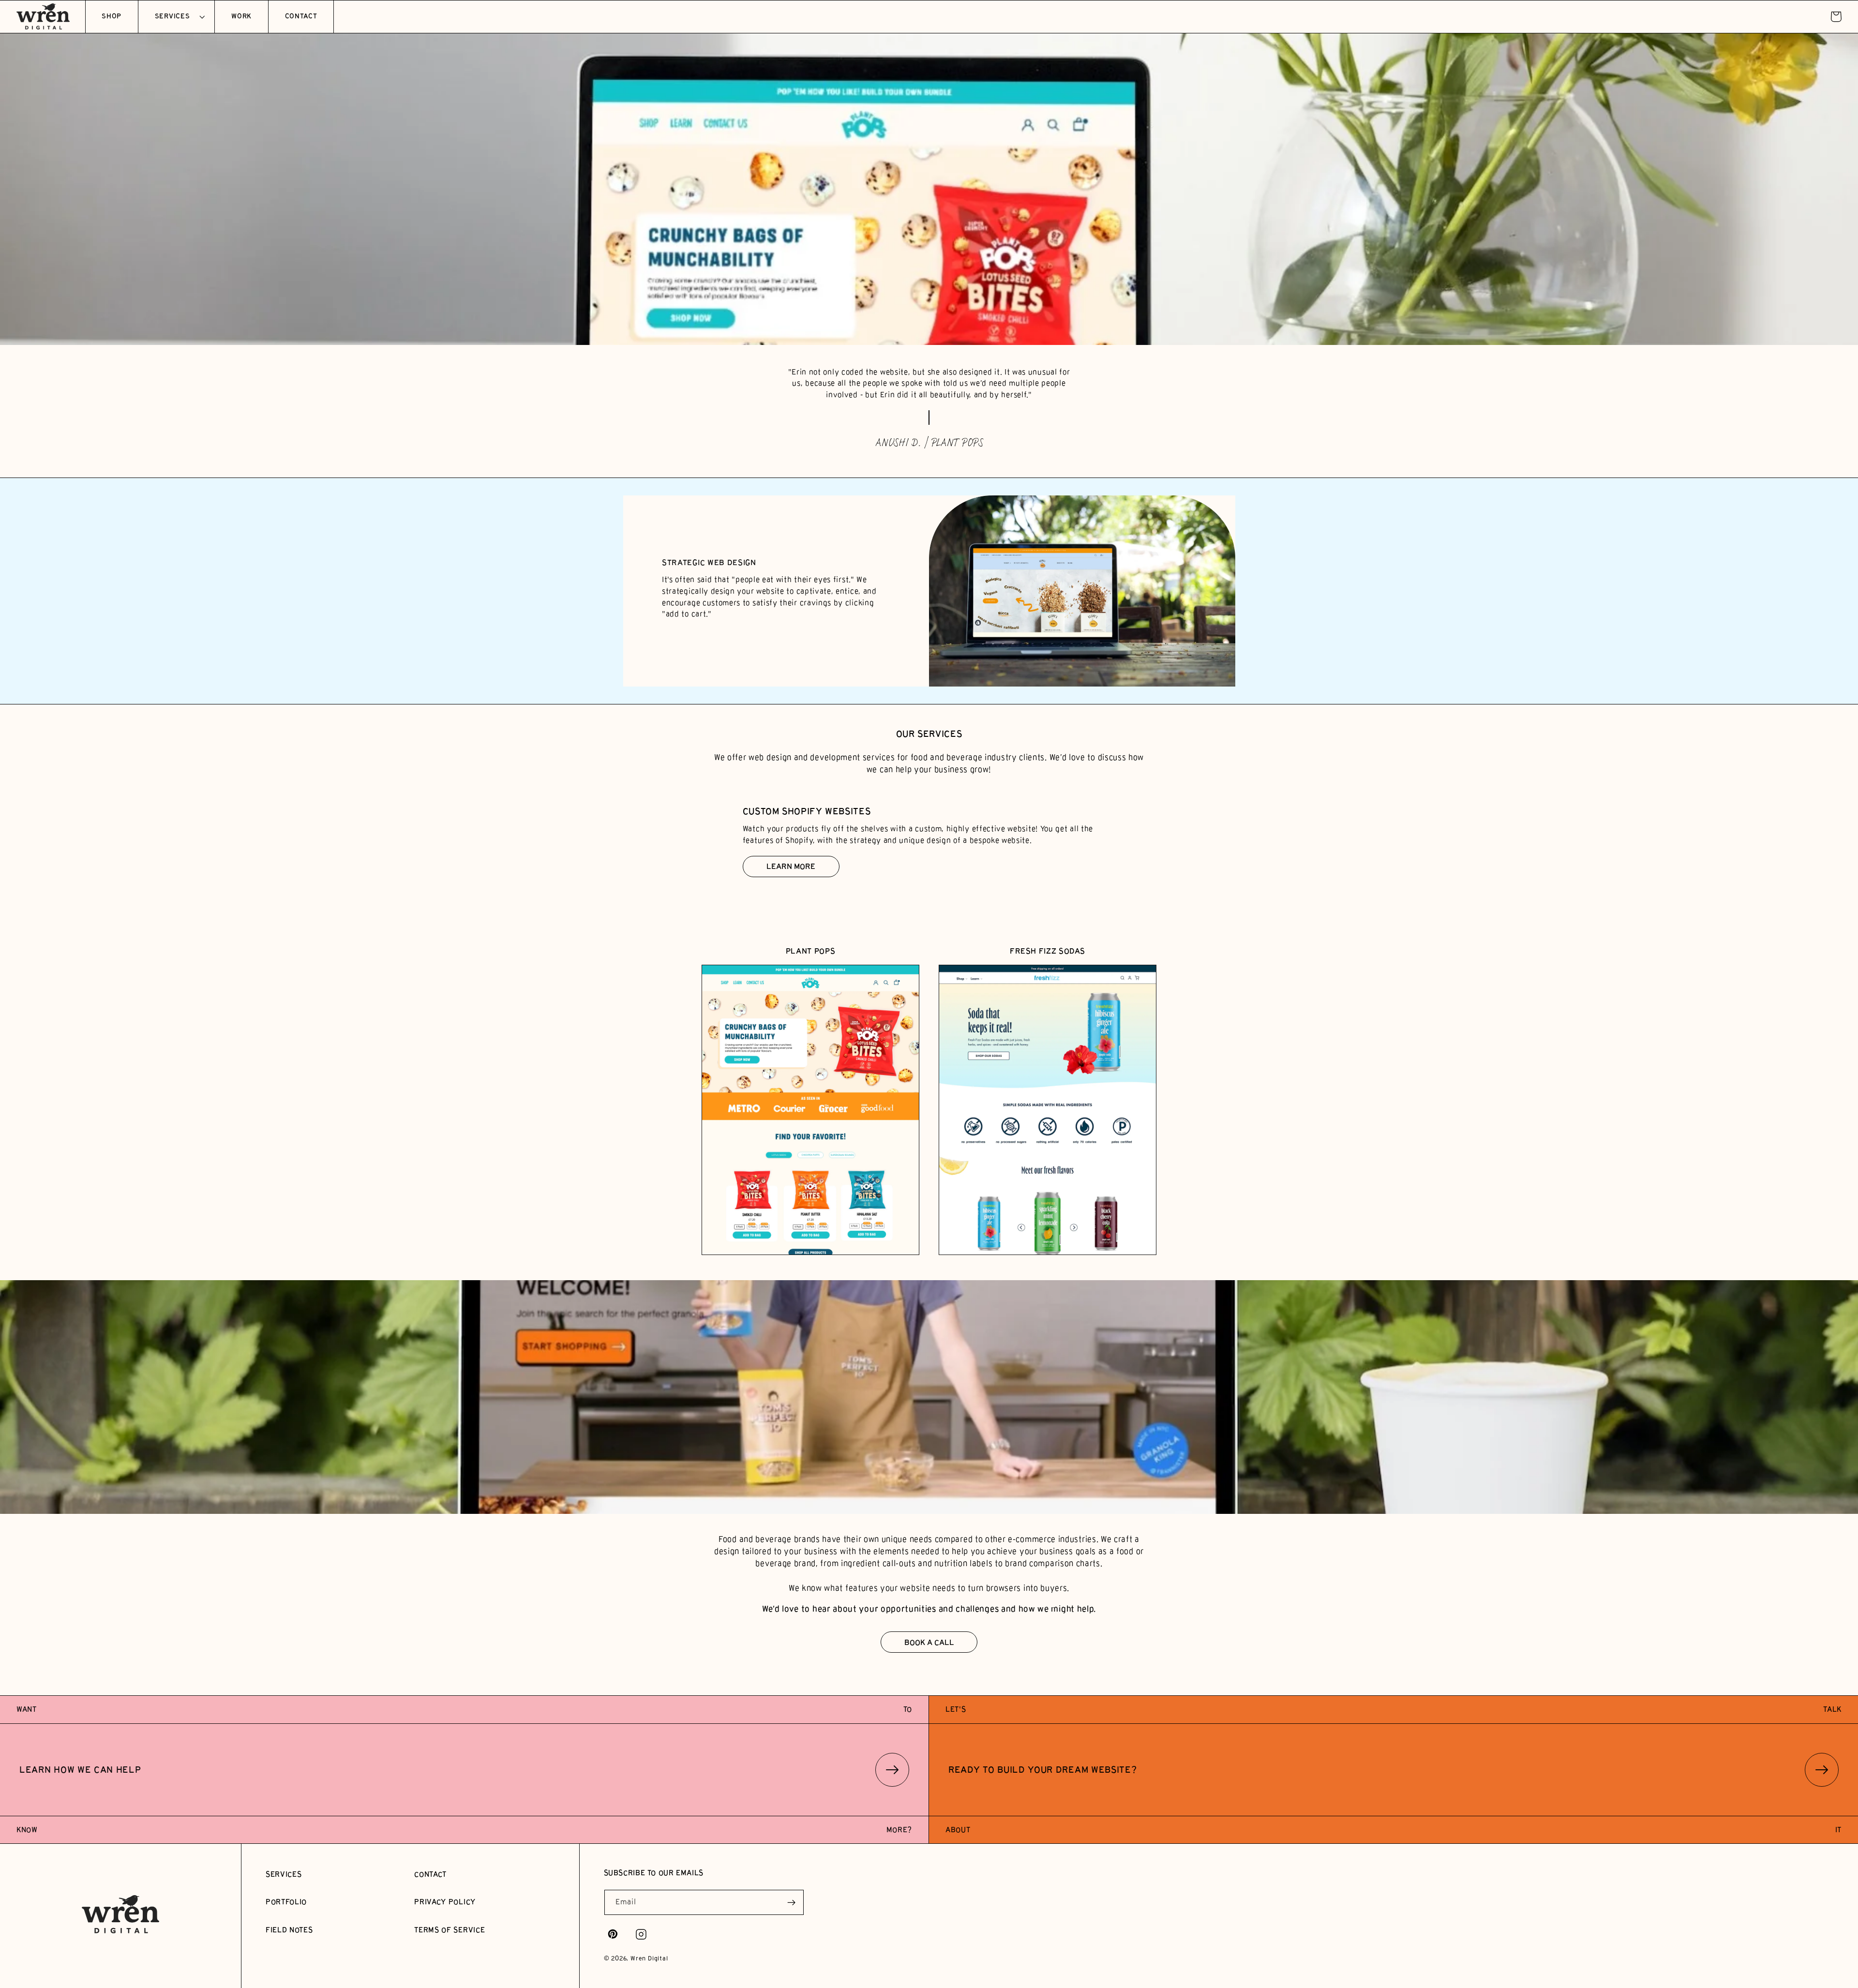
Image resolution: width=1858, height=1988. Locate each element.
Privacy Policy (445, 1902)
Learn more (791, 866)
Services (284, 1874)
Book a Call (929, 1642)
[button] (176, 17)
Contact (430, 1874)
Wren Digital (649, 1958)
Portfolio (286, 1902)
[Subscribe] (791, 1902)
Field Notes (289, 1930)
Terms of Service (450, 1930)
